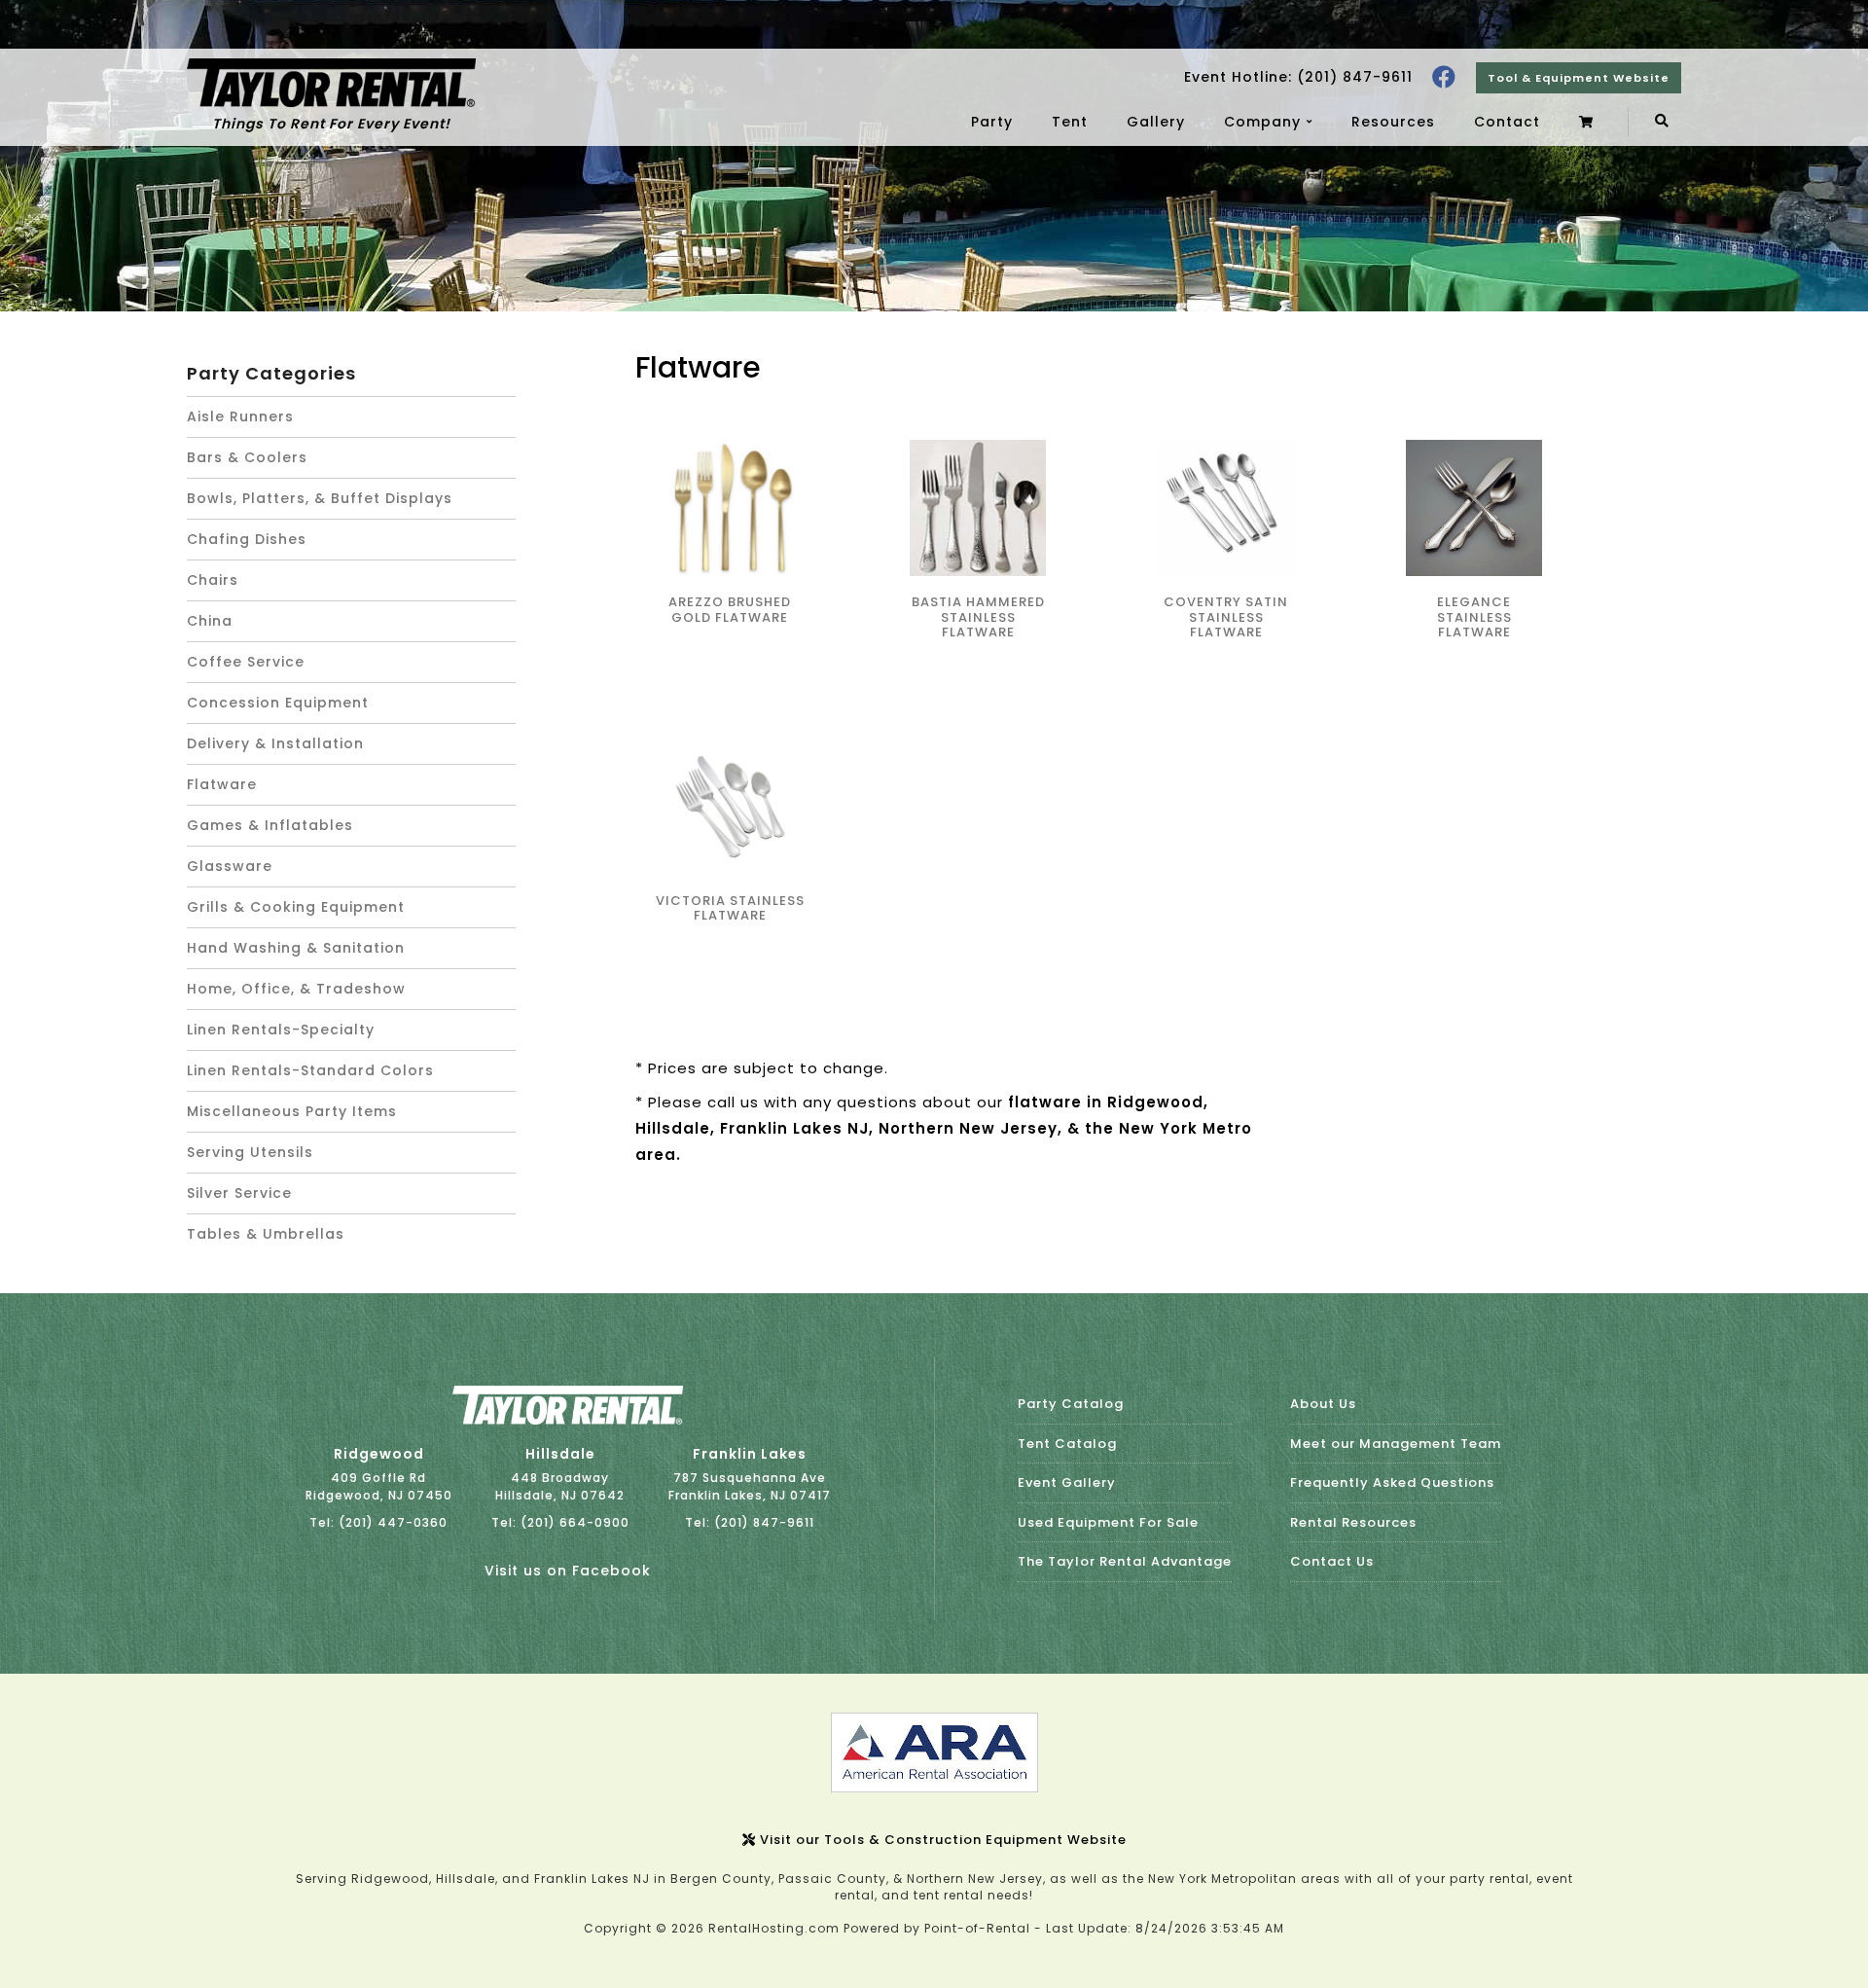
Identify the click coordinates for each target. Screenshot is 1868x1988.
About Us (1323, 1404)
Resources (1393, 122)
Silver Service (239, 1193)
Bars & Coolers (247, 457)
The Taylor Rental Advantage (1125, 1561)
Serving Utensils (250, 1152)
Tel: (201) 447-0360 (378, 1522)
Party (992, 122)
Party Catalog (1071, 1404)
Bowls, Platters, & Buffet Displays (320, 498)
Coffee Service (246, 662)
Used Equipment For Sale (1108, 1522)
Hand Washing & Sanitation (296, 948)
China (210, 621)
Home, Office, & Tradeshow (296, 989)
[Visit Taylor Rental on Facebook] (1444, 77)
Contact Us (1332, 1561)
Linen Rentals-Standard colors (310, 1070)
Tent (1070, 122)
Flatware (222, 784)
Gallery (1156, 122)
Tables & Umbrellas (266, 1234)
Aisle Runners (240, 416)
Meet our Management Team (1396, 1444)
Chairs (213, 580)
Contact (1507, 122)
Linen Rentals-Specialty (281, 1030)
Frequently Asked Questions (1392, 1482)
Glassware (230, 866)
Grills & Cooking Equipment (296, 907)
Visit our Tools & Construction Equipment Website (941, 1840)
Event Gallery (1067, 1482)
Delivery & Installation (275, 743)
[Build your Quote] (1589, 122)
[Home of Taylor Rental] (568, 1420)
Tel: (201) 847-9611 (750, 1522)
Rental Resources (1353, 1522)
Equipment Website (1579, 78)
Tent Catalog (1067, 1444)
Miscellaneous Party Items (292, 1111)
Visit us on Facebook (568, 1571)
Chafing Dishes (247, 539)
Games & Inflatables (270, 825)
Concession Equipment (278, 703)
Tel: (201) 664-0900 (560, 1522)
